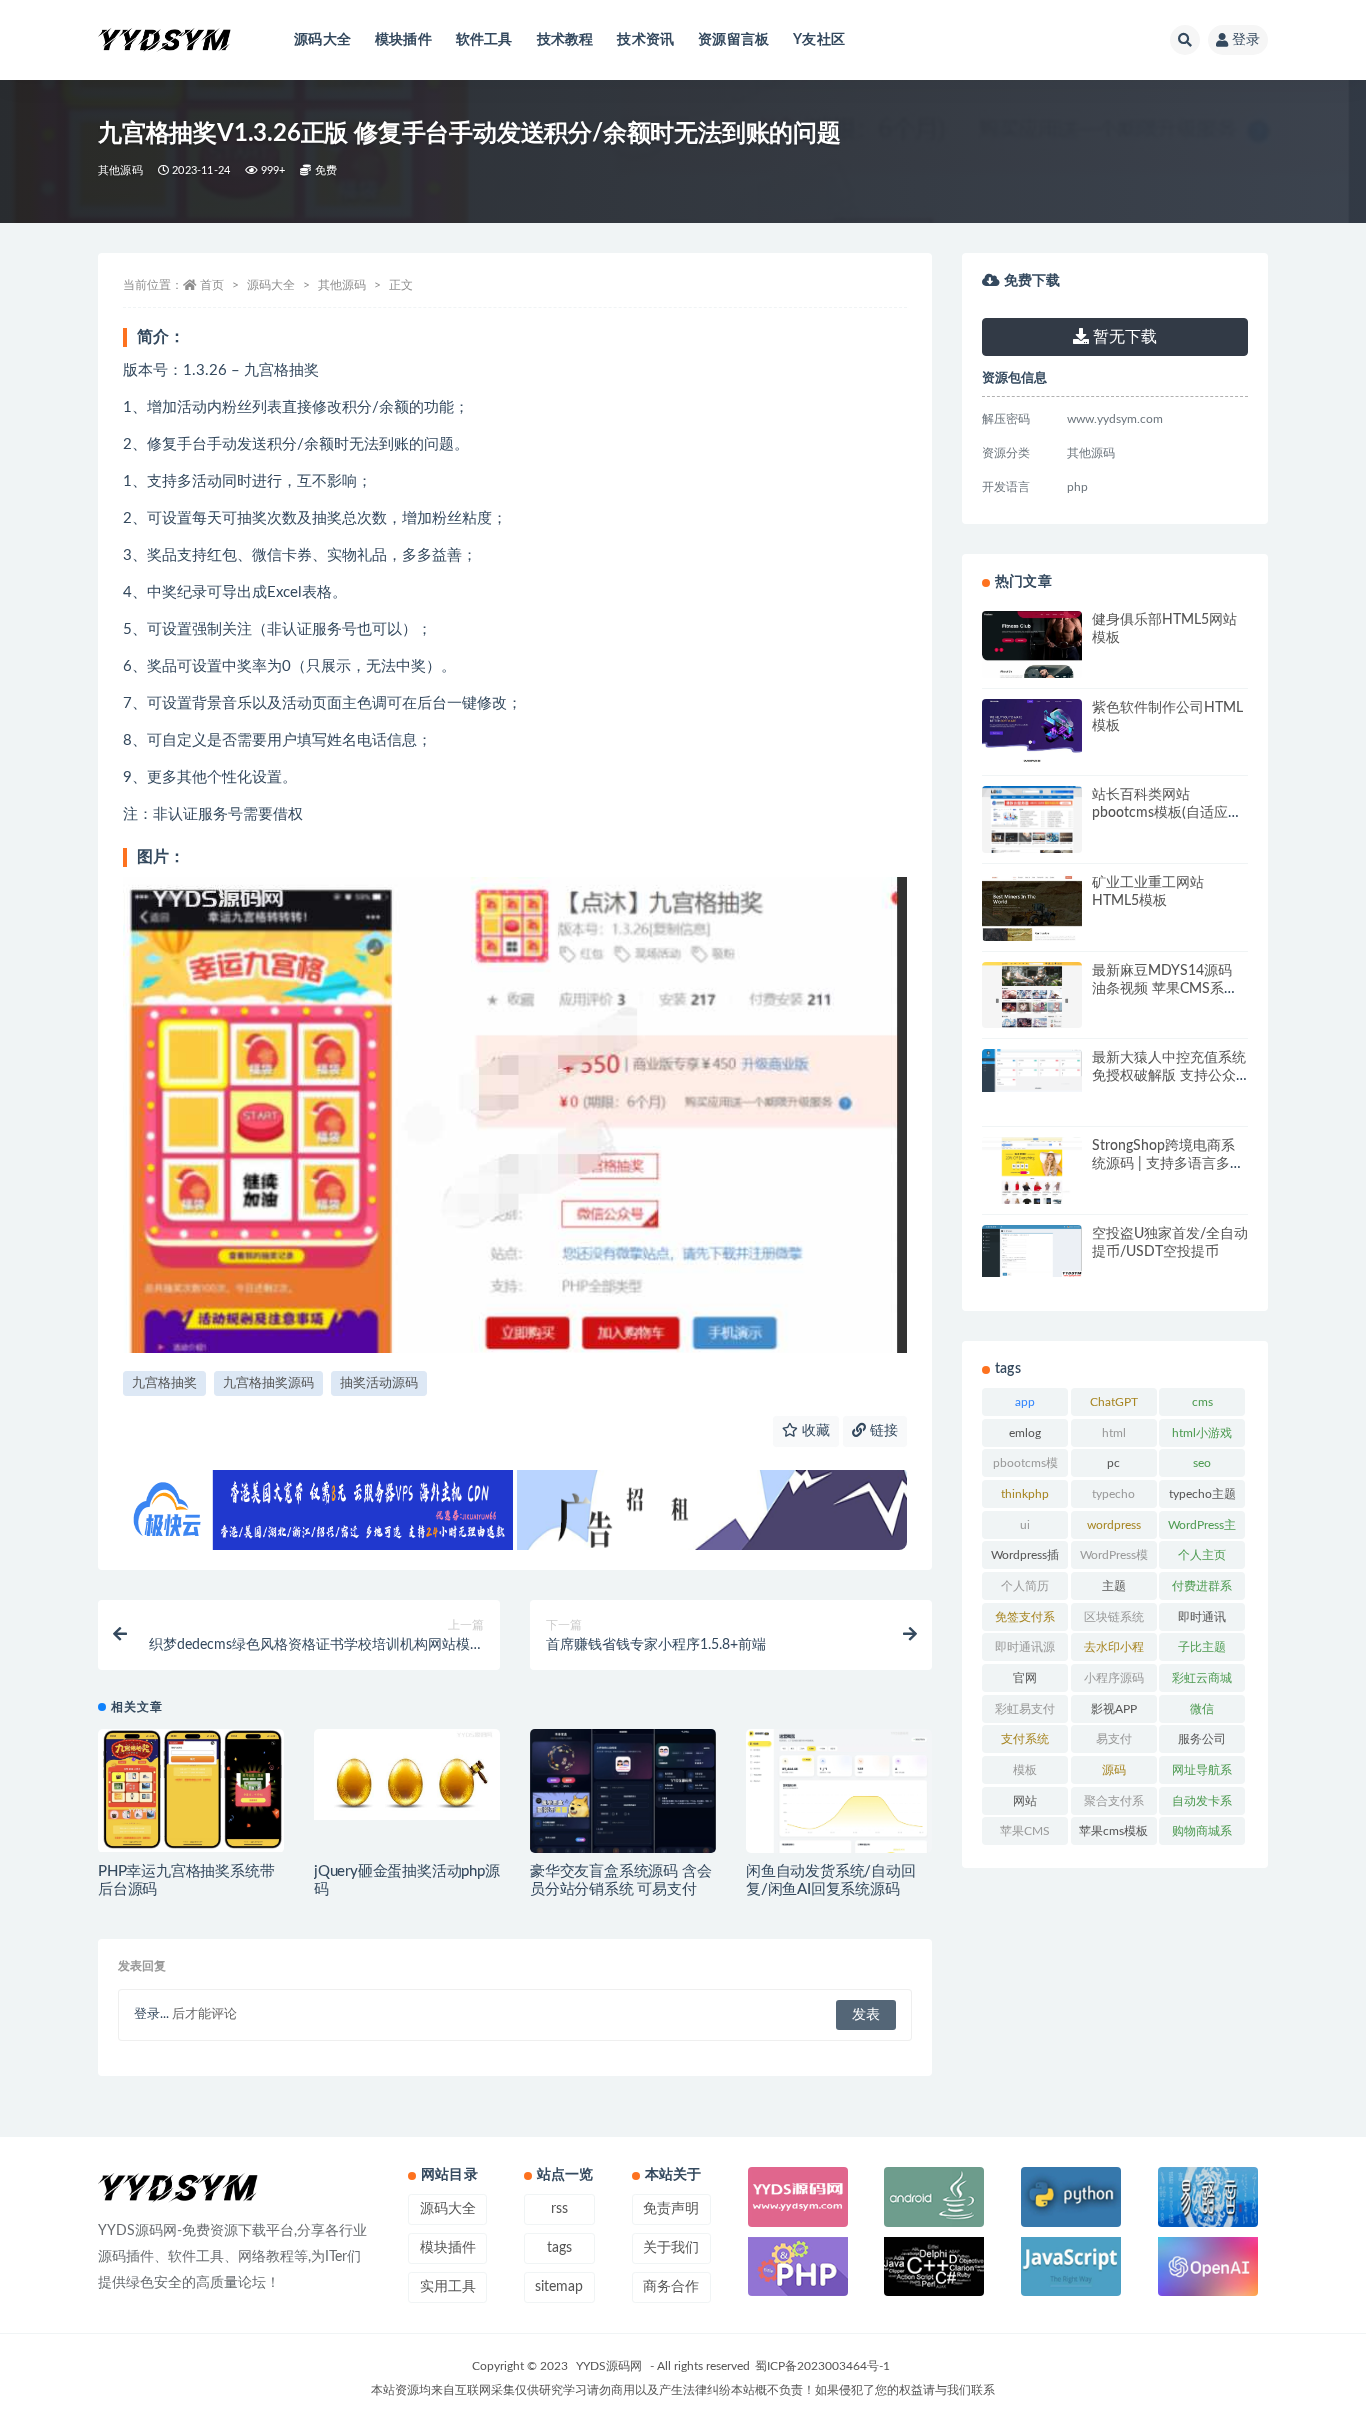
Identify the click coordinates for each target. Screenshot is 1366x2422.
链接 (882, 1431)
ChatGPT (1114, 1402)
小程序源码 (1114, 1678)
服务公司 (1202, 1739)
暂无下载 (1123, 337)
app (1025, 1402)
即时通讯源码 (1025, 1651)
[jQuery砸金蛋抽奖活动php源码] (407, 1774)
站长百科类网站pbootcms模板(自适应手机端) (1167, 813)
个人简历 (1025, 1586)
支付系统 (1025, 1739)
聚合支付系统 (1114, 1805)
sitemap (559, 2287)
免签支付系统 (1025, 1621)
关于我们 (671, 2248)
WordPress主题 (1202, 1529)
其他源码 (120, 170)
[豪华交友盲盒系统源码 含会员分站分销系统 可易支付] (623, 1794)
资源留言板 (733, 40)
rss (559, 2209)
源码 (1114, 1770)
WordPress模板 (1114, 1559)
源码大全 (322, 40)
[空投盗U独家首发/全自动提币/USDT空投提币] (1032, 1251)
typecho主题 (1202, 1494)
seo (1202, 1463)
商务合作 (671, 2287)
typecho (1113, 1494)
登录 (1246, 40)
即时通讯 (1202, 1617)
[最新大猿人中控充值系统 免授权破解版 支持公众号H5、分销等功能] (1032, 1070)
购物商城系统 (1202, 1835)
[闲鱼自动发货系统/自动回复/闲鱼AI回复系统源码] (839, 1793)
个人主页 (1202, 1555)
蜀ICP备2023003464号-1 (822, 2366)
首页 (212, 285)
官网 (1025, 1678)
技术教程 (565, 40)
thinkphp (1025, 1494)
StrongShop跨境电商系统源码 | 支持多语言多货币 (1168, 1164)
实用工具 (448, 2287)
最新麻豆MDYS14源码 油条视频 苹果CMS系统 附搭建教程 (1165, 989)
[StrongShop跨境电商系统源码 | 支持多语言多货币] (1032, 1170)
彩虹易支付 (1025, 1709)
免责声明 (671, 2209)
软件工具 (484, 40)
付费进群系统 (1202, 1590)
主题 (1114, 1586)
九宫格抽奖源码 (268, 1383)
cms (1202, 1402)
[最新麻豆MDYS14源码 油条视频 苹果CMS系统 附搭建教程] (1032, 1018)
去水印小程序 (1114, 1651)
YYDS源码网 (609, 2366)
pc (1113, 1463)
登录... (151, 2014)
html (1114, 1433)
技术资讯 (645, 40)
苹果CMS (1025, 1831)
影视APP (1114, 1709)
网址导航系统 (1202, 1774)
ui (1025, 1525)
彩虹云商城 (1202, 1678)
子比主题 (1202, 1647)
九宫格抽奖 (164, 1383)
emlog (1025, 1433)
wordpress (1114, 1525)
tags (559, 2248)
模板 (1025, 1770)
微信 (1202, 1709)
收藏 (814, 1431)
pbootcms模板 (1025, 1467)
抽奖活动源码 (379, 1383)
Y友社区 (819, 40)
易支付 (1114, 1739)
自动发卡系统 (1202, 1805)
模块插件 (403, 40)
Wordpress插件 (1025, 1559)
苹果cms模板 (1113, 1831)
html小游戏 (1202, 1433)
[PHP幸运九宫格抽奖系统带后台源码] (191, 1790)
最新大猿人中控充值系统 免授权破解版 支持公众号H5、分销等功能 (1169, 1076)
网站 (1025, 1801)
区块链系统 (1114, 1617)
